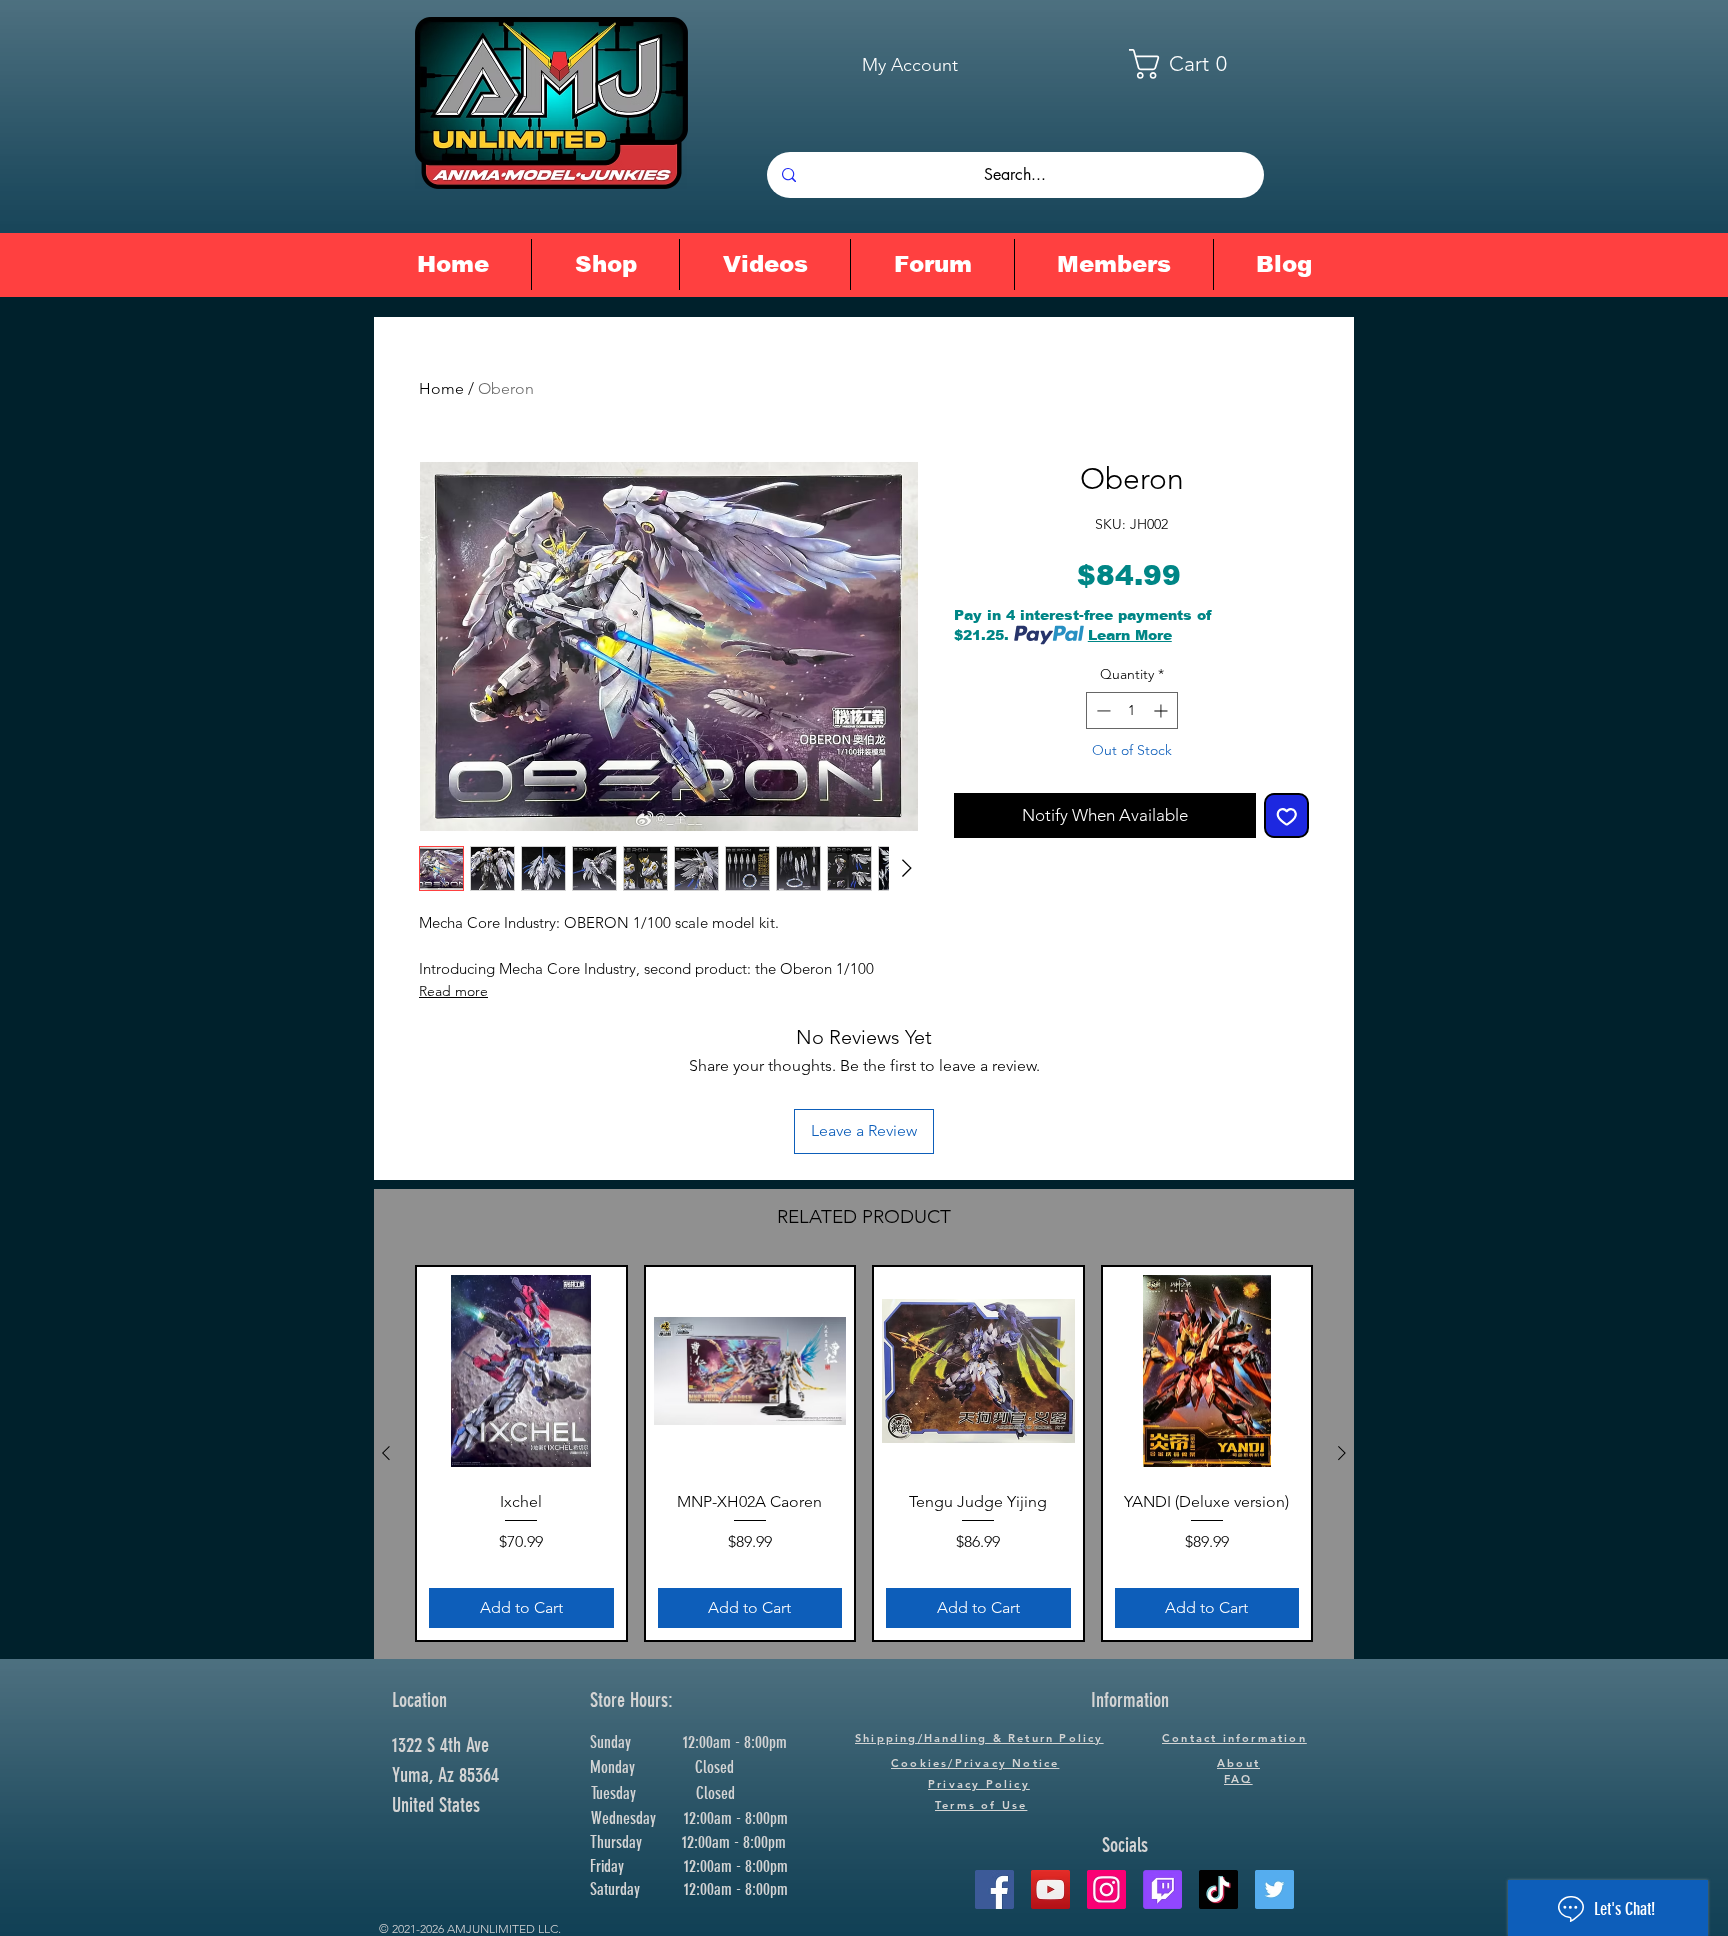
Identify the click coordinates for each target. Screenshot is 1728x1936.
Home (441, 388)
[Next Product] (1342, 1453)
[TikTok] (1218, 1889)
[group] (864, 1453)
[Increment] (1162, 710)
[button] (1191, 64)
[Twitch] (1162, 1889)
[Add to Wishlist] (1287, 816)
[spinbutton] (1132, 710)
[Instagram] (1106, 1889)
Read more (453, 991)
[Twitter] (1274, 1889)
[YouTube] (1050, 1889)
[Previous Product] (386, 1453)
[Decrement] (1101, 710)
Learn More (1130, 635)
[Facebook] (994, 1889)
